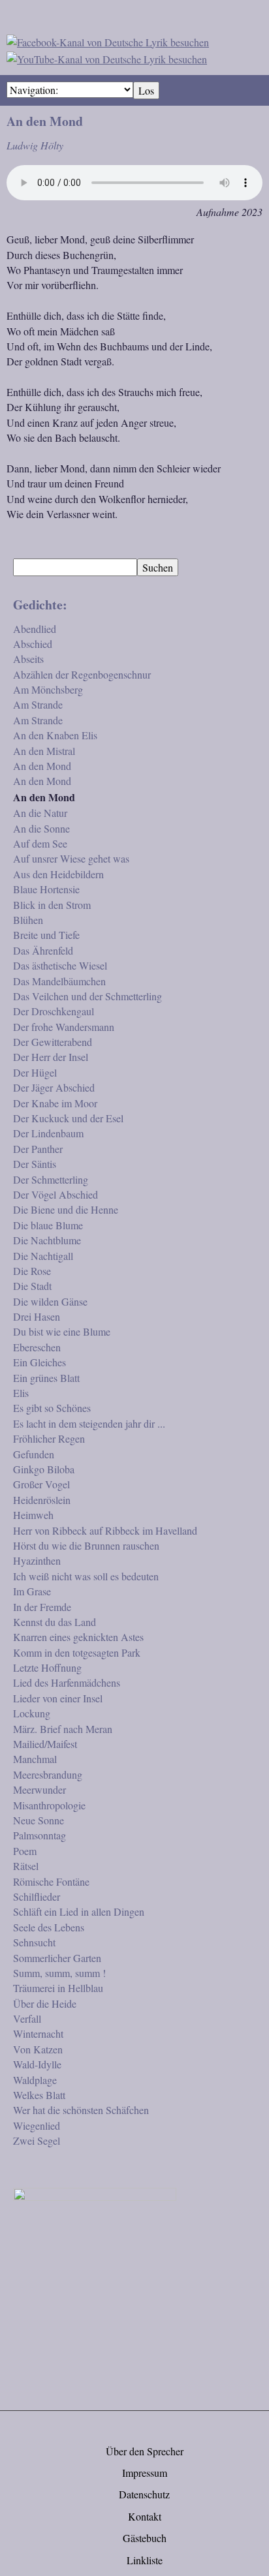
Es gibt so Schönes (52, 1408)
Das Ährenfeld (43, 950)
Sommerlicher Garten (57, 1958)
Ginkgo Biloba (44, 1469)
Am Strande (38, 704)
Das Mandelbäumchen (59, 981)
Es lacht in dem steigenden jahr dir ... (89, 1423)
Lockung (32, 1713)
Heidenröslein (42, 1500)
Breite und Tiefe (46, 935)
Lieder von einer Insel (58, 1698)
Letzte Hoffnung (47, 1667)
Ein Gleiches (40, 1362)
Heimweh (33, 1515)
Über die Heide (45, 2003)
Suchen (158, 567)
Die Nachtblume (47, 1240)
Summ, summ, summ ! (59, 1973)
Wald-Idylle (37, 2064)
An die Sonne (41, 828)
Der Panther (38, 1149)
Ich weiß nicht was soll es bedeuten (86, 1576)
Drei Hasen (37, 1316)
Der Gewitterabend (53, 1042)
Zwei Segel (37, 2140)
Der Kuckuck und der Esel (68, 1118)
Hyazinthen (37, 1560)
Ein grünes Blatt (46, 1378)
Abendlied (35, 629)
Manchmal (35, 1759)
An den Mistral (44, 751)
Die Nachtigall (43, 1256)
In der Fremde (42, 1607)
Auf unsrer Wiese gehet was (71, 858)
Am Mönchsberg (48, 689)
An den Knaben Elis (55, 735)
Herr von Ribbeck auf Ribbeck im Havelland (105, 1530)
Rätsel (26, 1866)
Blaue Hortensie (46, 889)
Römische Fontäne (51, 1881)
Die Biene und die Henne (66, 1209)
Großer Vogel (41, 1484)
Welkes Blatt (39, 2095)
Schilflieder (37, 1896)
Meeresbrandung (48, 1774)
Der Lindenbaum (48, 1133)
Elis (21, 1393)
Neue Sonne (39, 1820)
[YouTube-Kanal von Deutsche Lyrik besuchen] (107, 57)
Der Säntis (35, 1164)
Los (146, 90)
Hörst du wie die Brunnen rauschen (86, 1545)
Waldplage (35, 2080)
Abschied (33, 644)
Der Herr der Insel (51, 1057)
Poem (25, 1851)
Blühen (28, 920)
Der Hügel (35, 1072)
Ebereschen (37, 1347)
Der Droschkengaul (54, 1011)
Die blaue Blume (48, 1225)
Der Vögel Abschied (55, 1194)
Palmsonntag (40, 1835)
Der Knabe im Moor (55, 1103)
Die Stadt (32, 1286)
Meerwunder (40, 1789)
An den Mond (42, 766)
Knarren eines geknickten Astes (78, 1637)
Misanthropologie (49, 1805)
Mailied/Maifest (45, 1744)
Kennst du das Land (55, 1622)
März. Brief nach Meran (63, 1729)
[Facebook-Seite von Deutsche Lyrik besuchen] (108, 40)
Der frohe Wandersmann (64, 1027)
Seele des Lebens (49, 1927)
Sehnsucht (34, 1942)
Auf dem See (40, 843)
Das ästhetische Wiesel (60, 965)
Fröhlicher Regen (49, 1438)
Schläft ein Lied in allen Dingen (79, 1911)
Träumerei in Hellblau (58, 1988)
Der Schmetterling (51, 1179)
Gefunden (34, 1454)
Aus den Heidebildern (58, 874)
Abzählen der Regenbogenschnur (82, 674)
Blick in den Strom (52, 905)
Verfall (27, 2018)
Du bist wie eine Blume (62, 1331)
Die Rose (32, 1271)
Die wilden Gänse (50, 1301)
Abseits (28, 659)
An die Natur (40, 813)
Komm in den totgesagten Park (77, 1652)
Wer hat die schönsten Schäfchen (81, 2110)
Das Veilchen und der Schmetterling (87, 996)
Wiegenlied (37, 2125)
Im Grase (32, 1591)
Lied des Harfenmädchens (67, 1682)
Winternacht (38, 2033)
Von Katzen (38, 2049)
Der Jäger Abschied (54, 1087)
